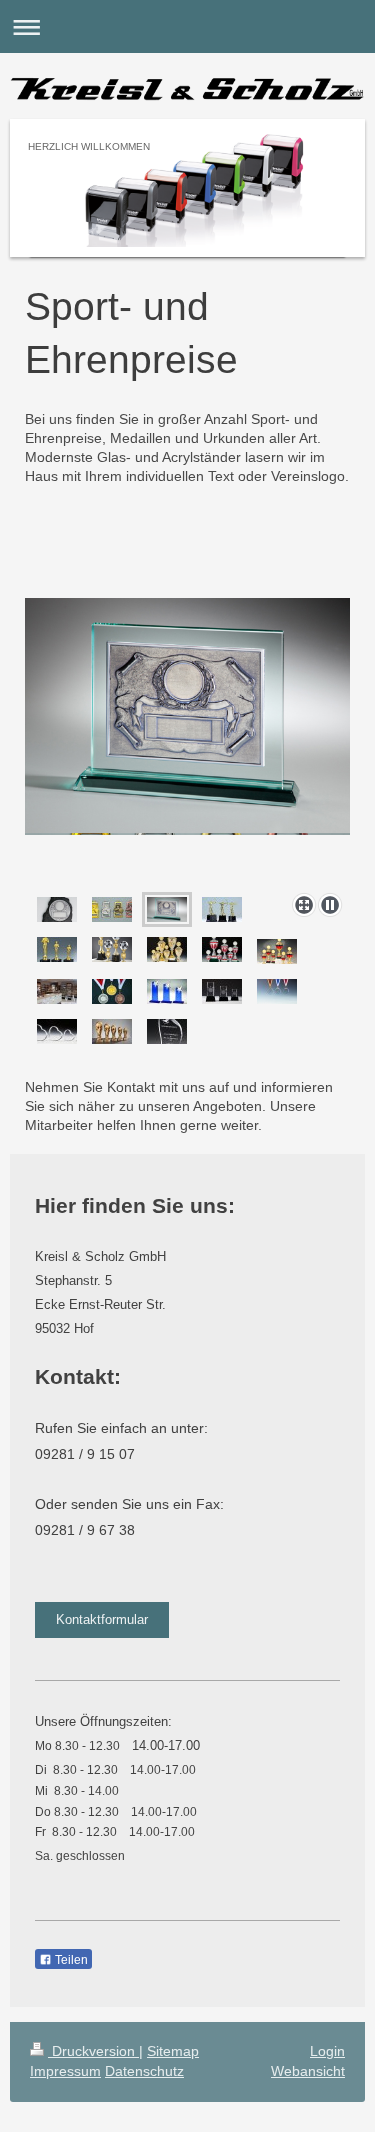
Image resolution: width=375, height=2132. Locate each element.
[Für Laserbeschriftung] (57, 1031)
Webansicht (308, 2071)
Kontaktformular (102, 1619)
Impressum (65, 2071)
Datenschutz (144, 2071)
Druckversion (93, 2051)
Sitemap (173, 2051)
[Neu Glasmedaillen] (277, 991)
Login (327, 2051)
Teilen (70, 1960)
